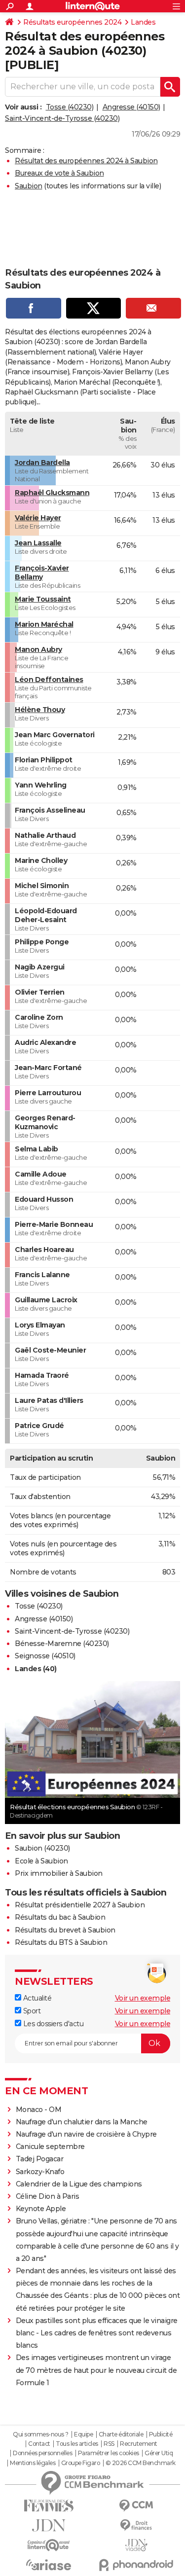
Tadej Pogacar (40, 2159)
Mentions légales (33, 2463)
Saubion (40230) (42, 1848)
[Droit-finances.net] (137, 2525)
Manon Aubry (38, 649)
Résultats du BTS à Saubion (61, 1942)
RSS (109, 2444)
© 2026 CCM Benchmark (141, 2463)
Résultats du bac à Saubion (60, 1917)
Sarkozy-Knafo (40, 2172)
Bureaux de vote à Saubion (59, 173)
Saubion (29, 186)
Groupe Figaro (81, 2463)
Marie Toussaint (43, 599)
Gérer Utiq (159, 2453)
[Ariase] (49, 2565)
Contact (39, 2444)
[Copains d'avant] (49, 2545)
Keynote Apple (41, 2209)
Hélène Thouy (40, 710)
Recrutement (139, 2444)
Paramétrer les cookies (109, 2453)
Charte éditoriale (121, 2434)
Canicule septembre (50, 2147)
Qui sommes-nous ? (41, 2434)
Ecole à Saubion (41, 1861)
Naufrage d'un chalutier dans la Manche (82, 2122)
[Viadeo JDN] (137, 2545)
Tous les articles (77, 2444)
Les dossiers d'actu (52, 2024)
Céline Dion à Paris (48, 2196)
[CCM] (137, 2506)
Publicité (161, 2434)
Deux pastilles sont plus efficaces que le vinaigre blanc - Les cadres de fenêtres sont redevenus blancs (97, 2333)
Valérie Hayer (38, 518)
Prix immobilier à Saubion (59, 1873)
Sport (31, 2011)
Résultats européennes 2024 (72, 22)
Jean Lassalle (38, 543)
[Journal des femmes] (49, 2506)
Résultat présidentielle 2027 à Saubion (80, 1905)
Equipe (83, 2434)
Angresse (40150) (131, 107)
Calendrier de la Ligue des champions (79, 2184)
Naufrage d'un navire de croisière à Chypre (86, 2134)
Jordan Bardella (42, 463)
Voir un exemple (143, 1998)
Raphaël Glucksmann (52, 493)
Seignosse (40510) (45, 1656)
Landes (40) (36, 1669)
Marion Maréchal (44, 624)
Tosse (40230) (70, 107)
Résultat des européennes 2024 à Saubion (86, 161)
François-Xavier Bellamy (42, 572)
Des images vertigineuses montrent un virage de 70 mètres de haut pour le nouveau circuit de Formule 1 (96, 2370)
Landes (143, 22)
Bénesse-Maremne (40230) (62, 1644)
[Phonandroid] (137, 2565)
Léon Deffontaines (49, 680)
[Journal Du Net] (49, 2525)
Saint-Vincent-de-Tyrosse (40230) (62, 118)
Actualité (36, 1998)
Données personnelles (42, 2453)
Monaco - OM (39, 2110)
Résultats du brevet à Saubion (65, 1930)
